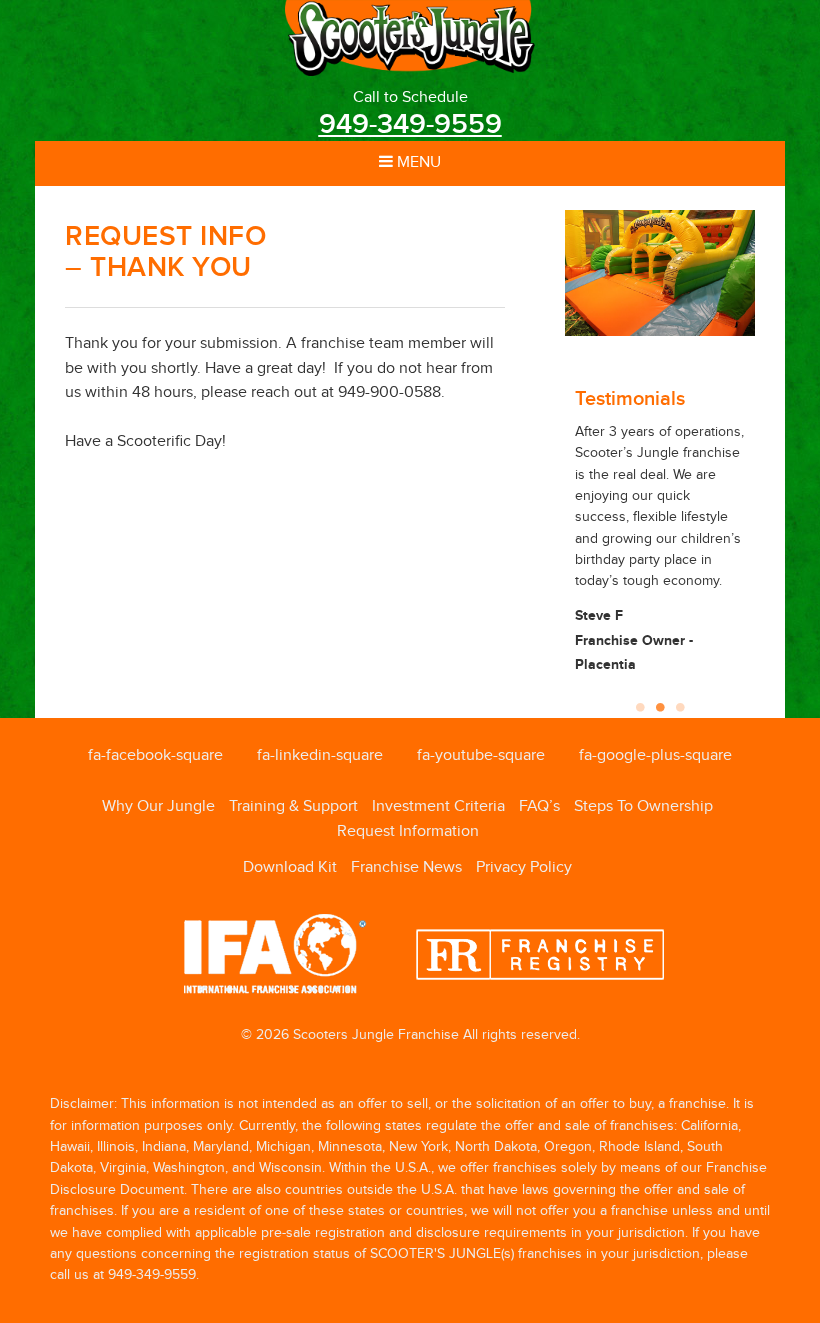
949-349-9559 (410, 124)
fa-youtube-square (481, 755)
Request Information (408, 831)
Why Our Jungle (158, 806)
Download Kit (290, 867)
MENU (417, 162)
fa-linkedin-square (320, 755)
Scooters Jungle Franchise (410, 38)
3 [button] (680, 702)
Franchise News (406, 867)
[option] (660, 273)
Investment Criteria (438, 806)
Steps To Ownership (643, 806)
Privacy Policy (524, 867)
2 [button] (660, 702)
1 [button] (640, 702)
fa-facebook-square (155, 755)
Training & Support (293, 806)
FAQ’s (539, 806)
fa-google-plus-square (655, 755)
